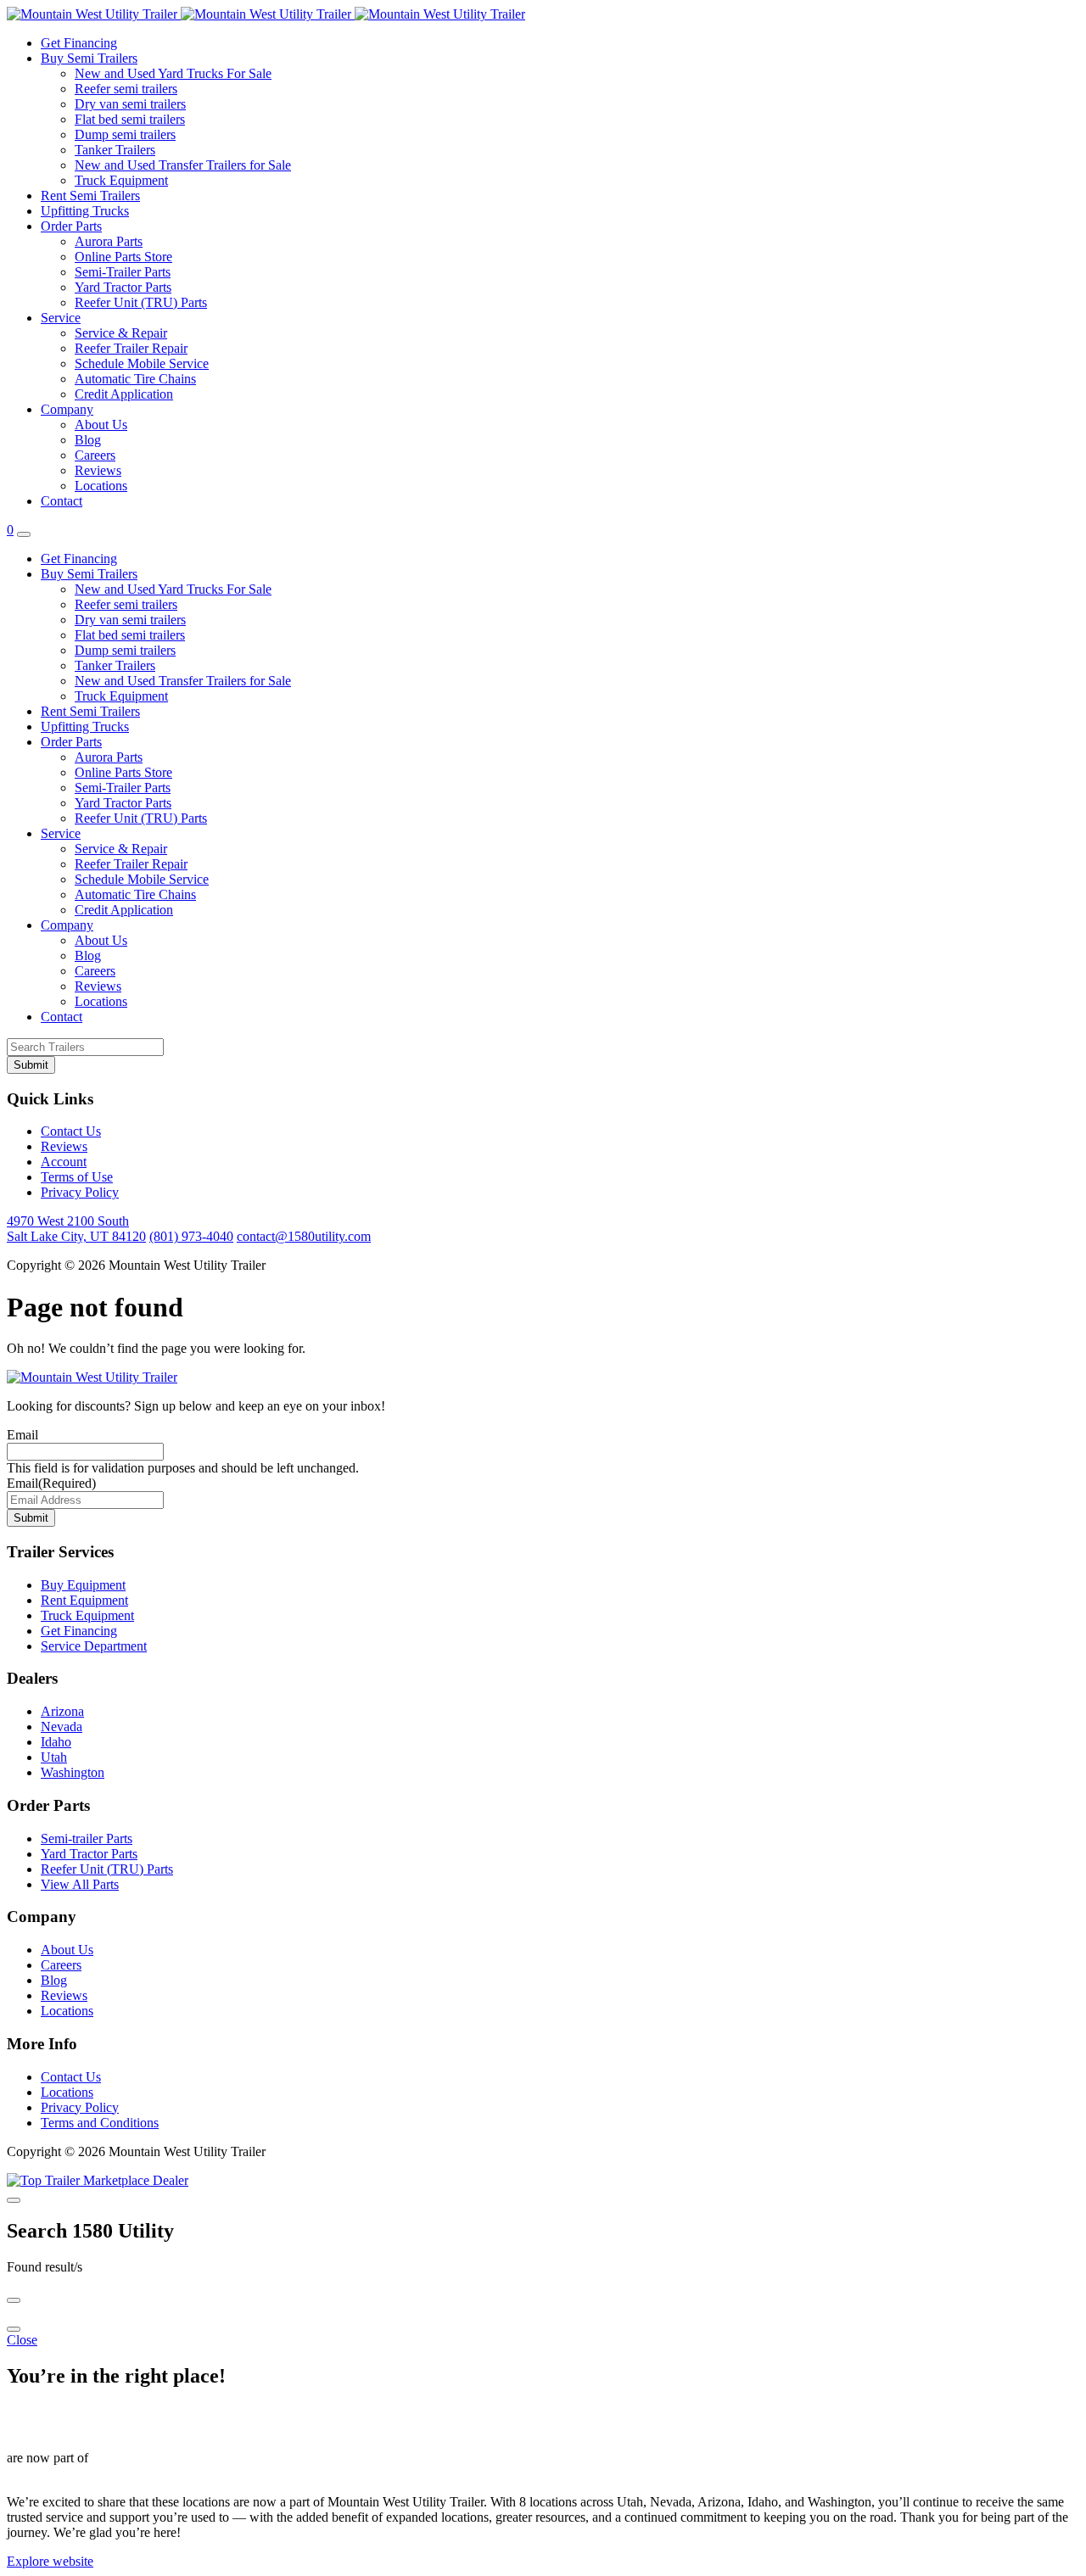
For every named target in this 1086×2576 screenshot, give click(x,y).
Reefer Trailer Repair (131, 348)
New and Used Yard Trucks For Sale (173, 73)
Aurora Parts (109, 241)
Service (61, 318)
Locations (101, 486)
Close (22, 2340)
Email (22, 1435)
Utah (54, 1757)
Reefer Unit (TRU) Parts (141, 302)
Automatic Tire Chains (135, 379)
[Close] (14, 2200)
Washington (73, 1772)
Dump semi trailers (125, 134)
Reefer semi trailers (126, 89)
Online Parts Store (123, 257)
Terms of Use (77, 1177)
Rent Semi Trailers (90, 196)
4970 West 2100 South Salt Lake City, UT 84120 (76, 1229)
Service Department (94, 1646)
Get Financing (79, 43)
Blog (88, 440)
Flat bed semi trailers (130, 119)
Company (67, 409)
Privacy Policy (80, 1192)
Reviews (98, 470)
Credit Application (124, 394)
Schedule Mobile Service (142, 363)
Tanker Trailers (115, 150)
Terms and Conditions (100, 2123)
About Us (101, 425)
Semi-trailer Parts (87, 1838)
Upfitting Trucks (85, 211)
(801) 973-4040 (191, 1236)
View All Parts (80, 1884)
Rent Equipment (84, 1600)
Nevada (62, 1727)
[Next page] (14, 2329)
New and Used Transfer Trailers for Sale (183, 165)
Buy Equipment (83, 1585)
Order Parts (71, 226)
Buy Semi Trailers (89, 58)
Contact (62, 501)
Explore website (50, 2561)
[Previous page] (14, 2300)
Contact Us (71, 1131)
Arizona (62, 1711)
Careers (95, 455)
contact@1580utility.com (304, 1236)
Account (64, 1162)
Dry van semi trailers (130, 104)
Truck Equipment (121, 180)
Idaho (56, 1742)
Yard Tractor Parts (123, 287)
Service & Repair (121, 333)
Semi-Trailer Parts (123, 272)
